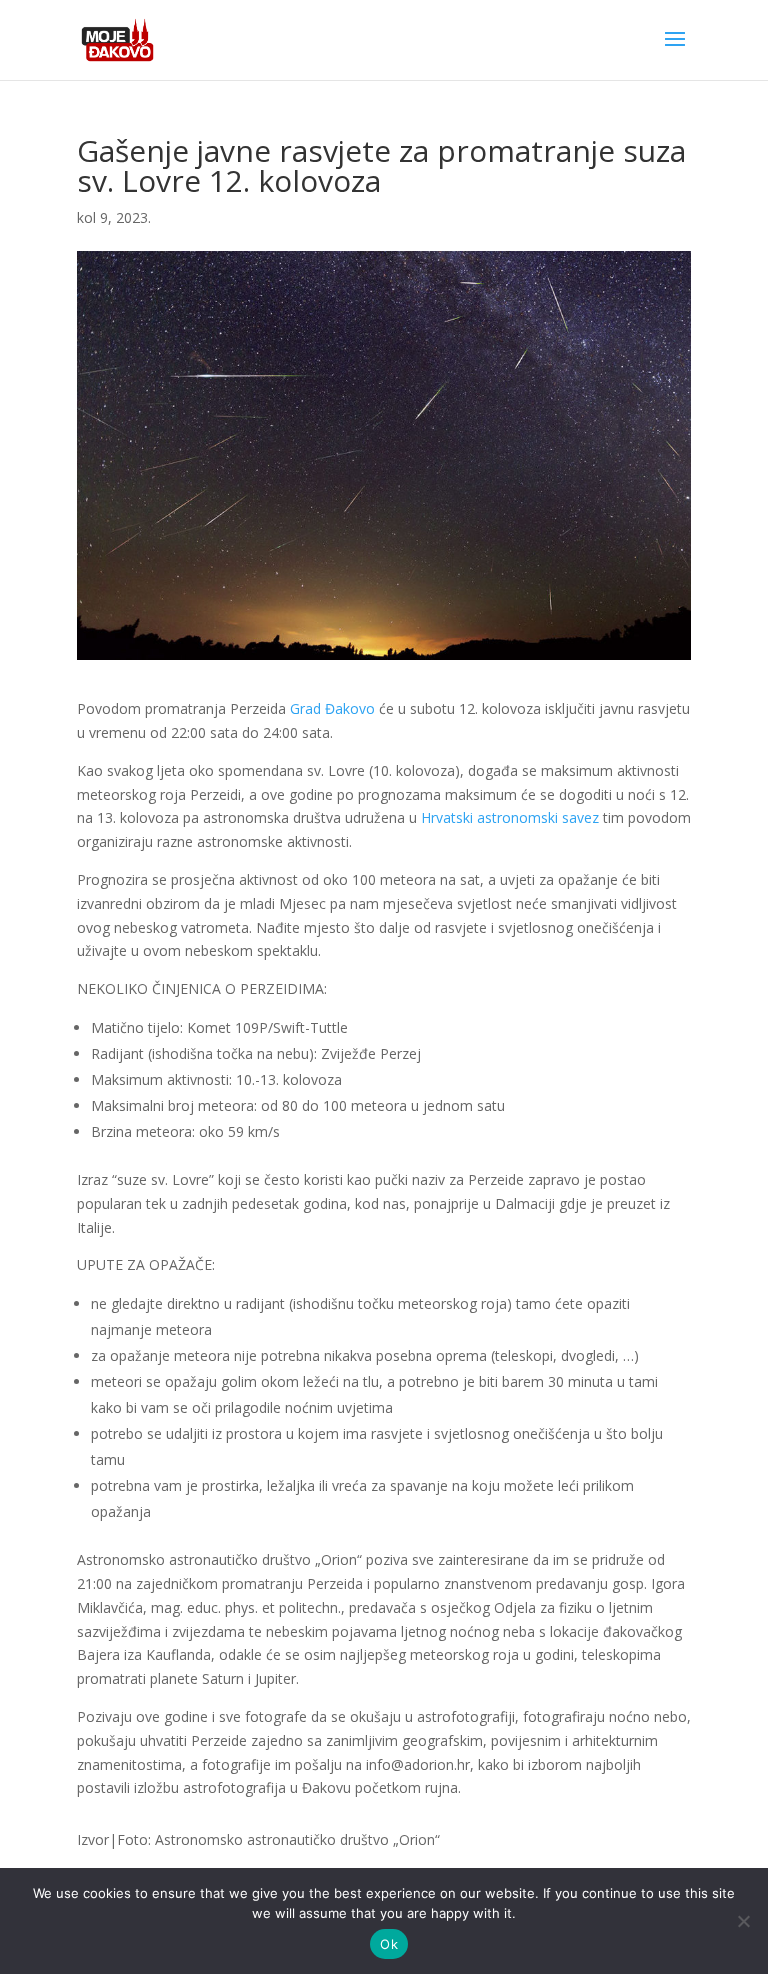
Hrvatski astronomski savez (510, 817)
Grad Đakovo (332, 708)
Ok (389, 1944)
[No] (743, 1921)
